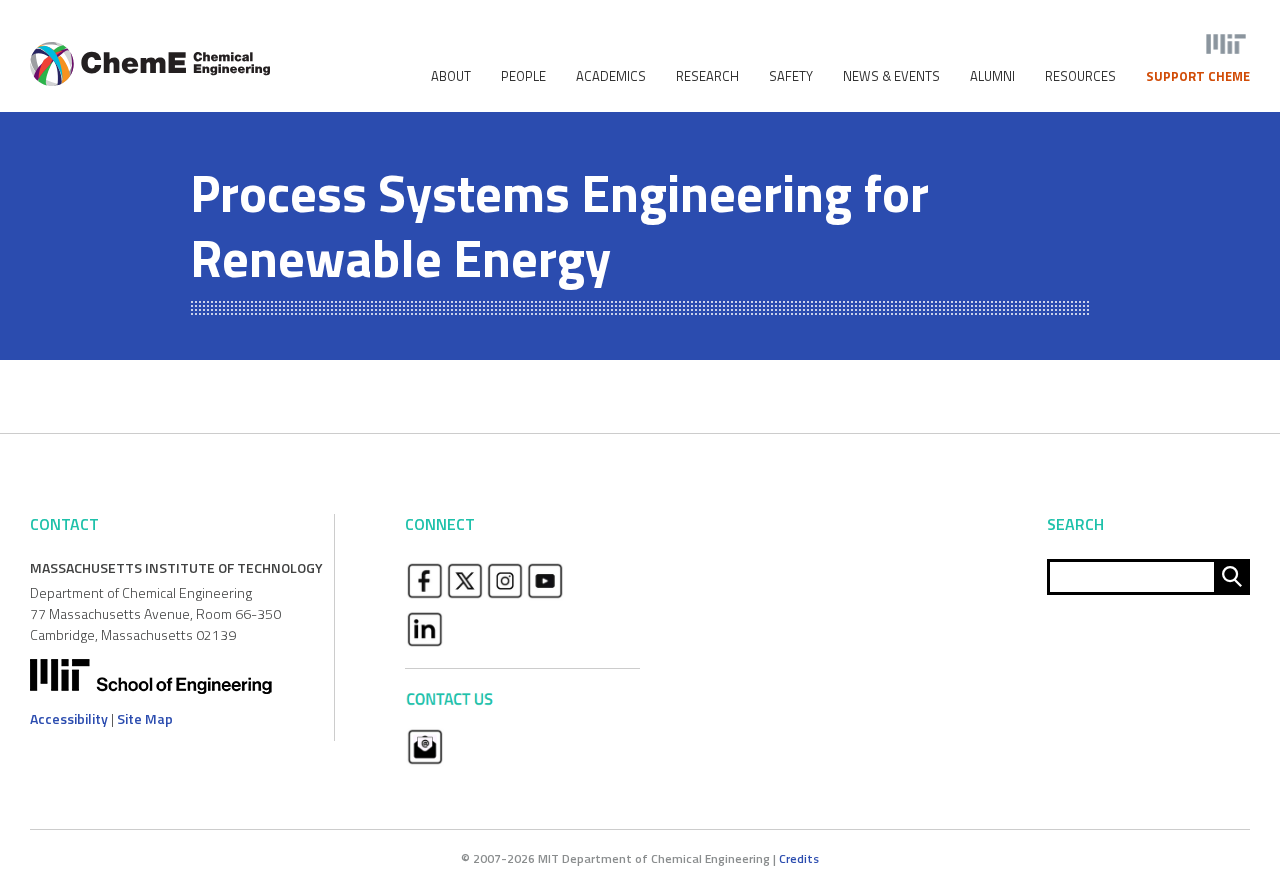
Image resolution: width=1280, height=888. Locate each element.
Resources (1080, 76)
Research (707, 76)
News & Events (891, 76)
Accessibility (69, 718)
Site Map (145, 718)
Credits (799, 858)
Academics (611, 76)
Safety (791, 76)
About (451, 76)
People (523, 76)
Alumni (992, 76)
